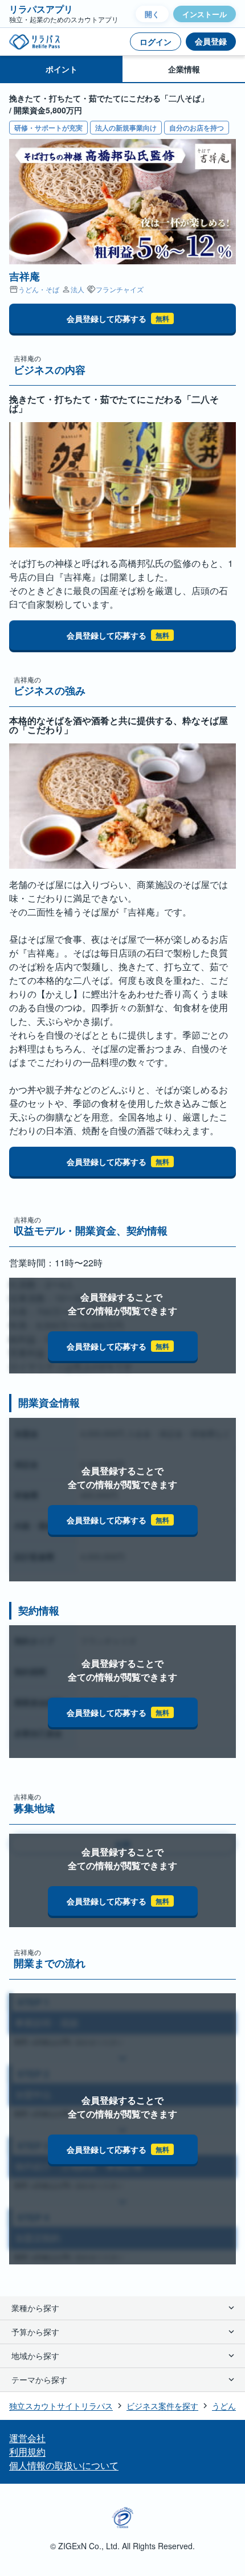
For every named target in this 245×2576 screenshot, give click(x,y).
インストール (205, 14)
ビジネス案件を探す (162, 2406)
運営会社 (27, 2438)
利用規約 (27, 2452)
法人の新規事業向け (126, 128)
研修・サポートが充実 (48, 128)
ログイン (156, 42)
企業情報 (184, 69)
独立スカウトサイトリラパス (61, 2406)
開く (152, 14)
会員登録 (211, 41)
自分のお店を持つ (197, 128)
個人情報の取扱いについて (64, 2465)
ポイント (62, 69)
